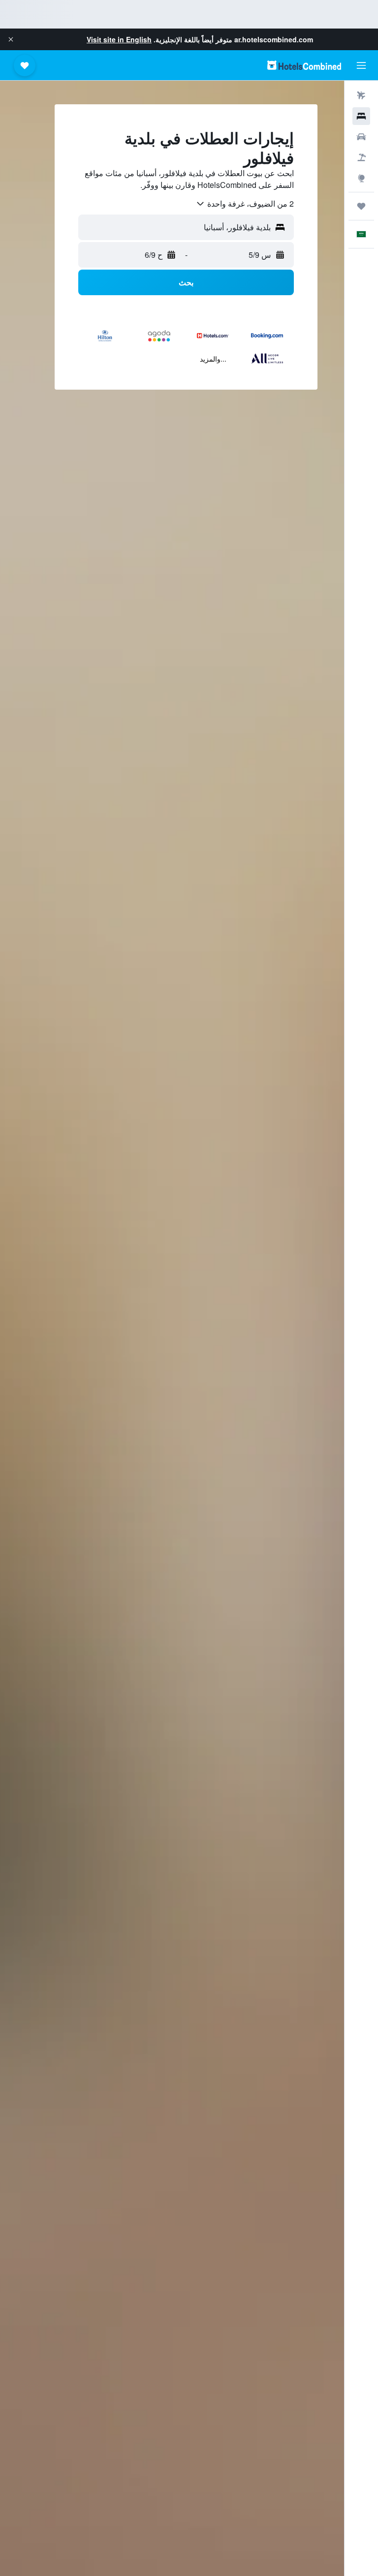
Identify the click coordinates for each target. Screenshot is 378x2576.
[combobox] (245, 204)
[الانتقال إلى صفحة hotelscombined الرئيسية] (304, 65)
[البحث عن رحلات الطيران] (361, 95)
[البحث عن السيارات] (361, 137)
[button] (11, 39)
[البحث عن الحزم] (361, 157)
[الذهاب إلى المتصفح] (361, 178)
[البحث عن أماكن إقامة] (361, 116)
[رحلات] (361, 206)
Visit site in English (119, 39)
